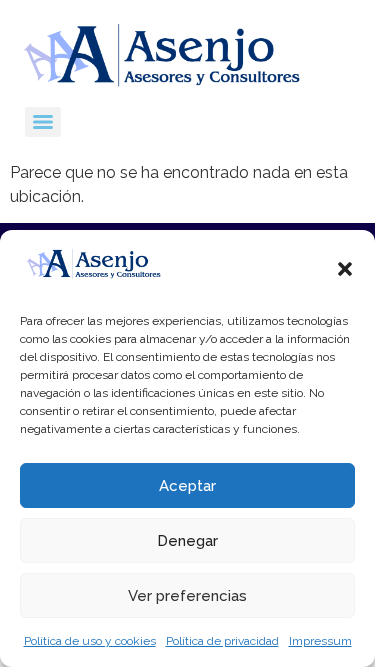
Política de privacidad (222, 641)
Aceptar (187, 486)
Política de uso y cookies (90, 641)
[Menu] (43, 122)
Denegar (187, 541)
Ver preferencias (187, 596)
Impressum (320, 641)
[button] (345, 269)
